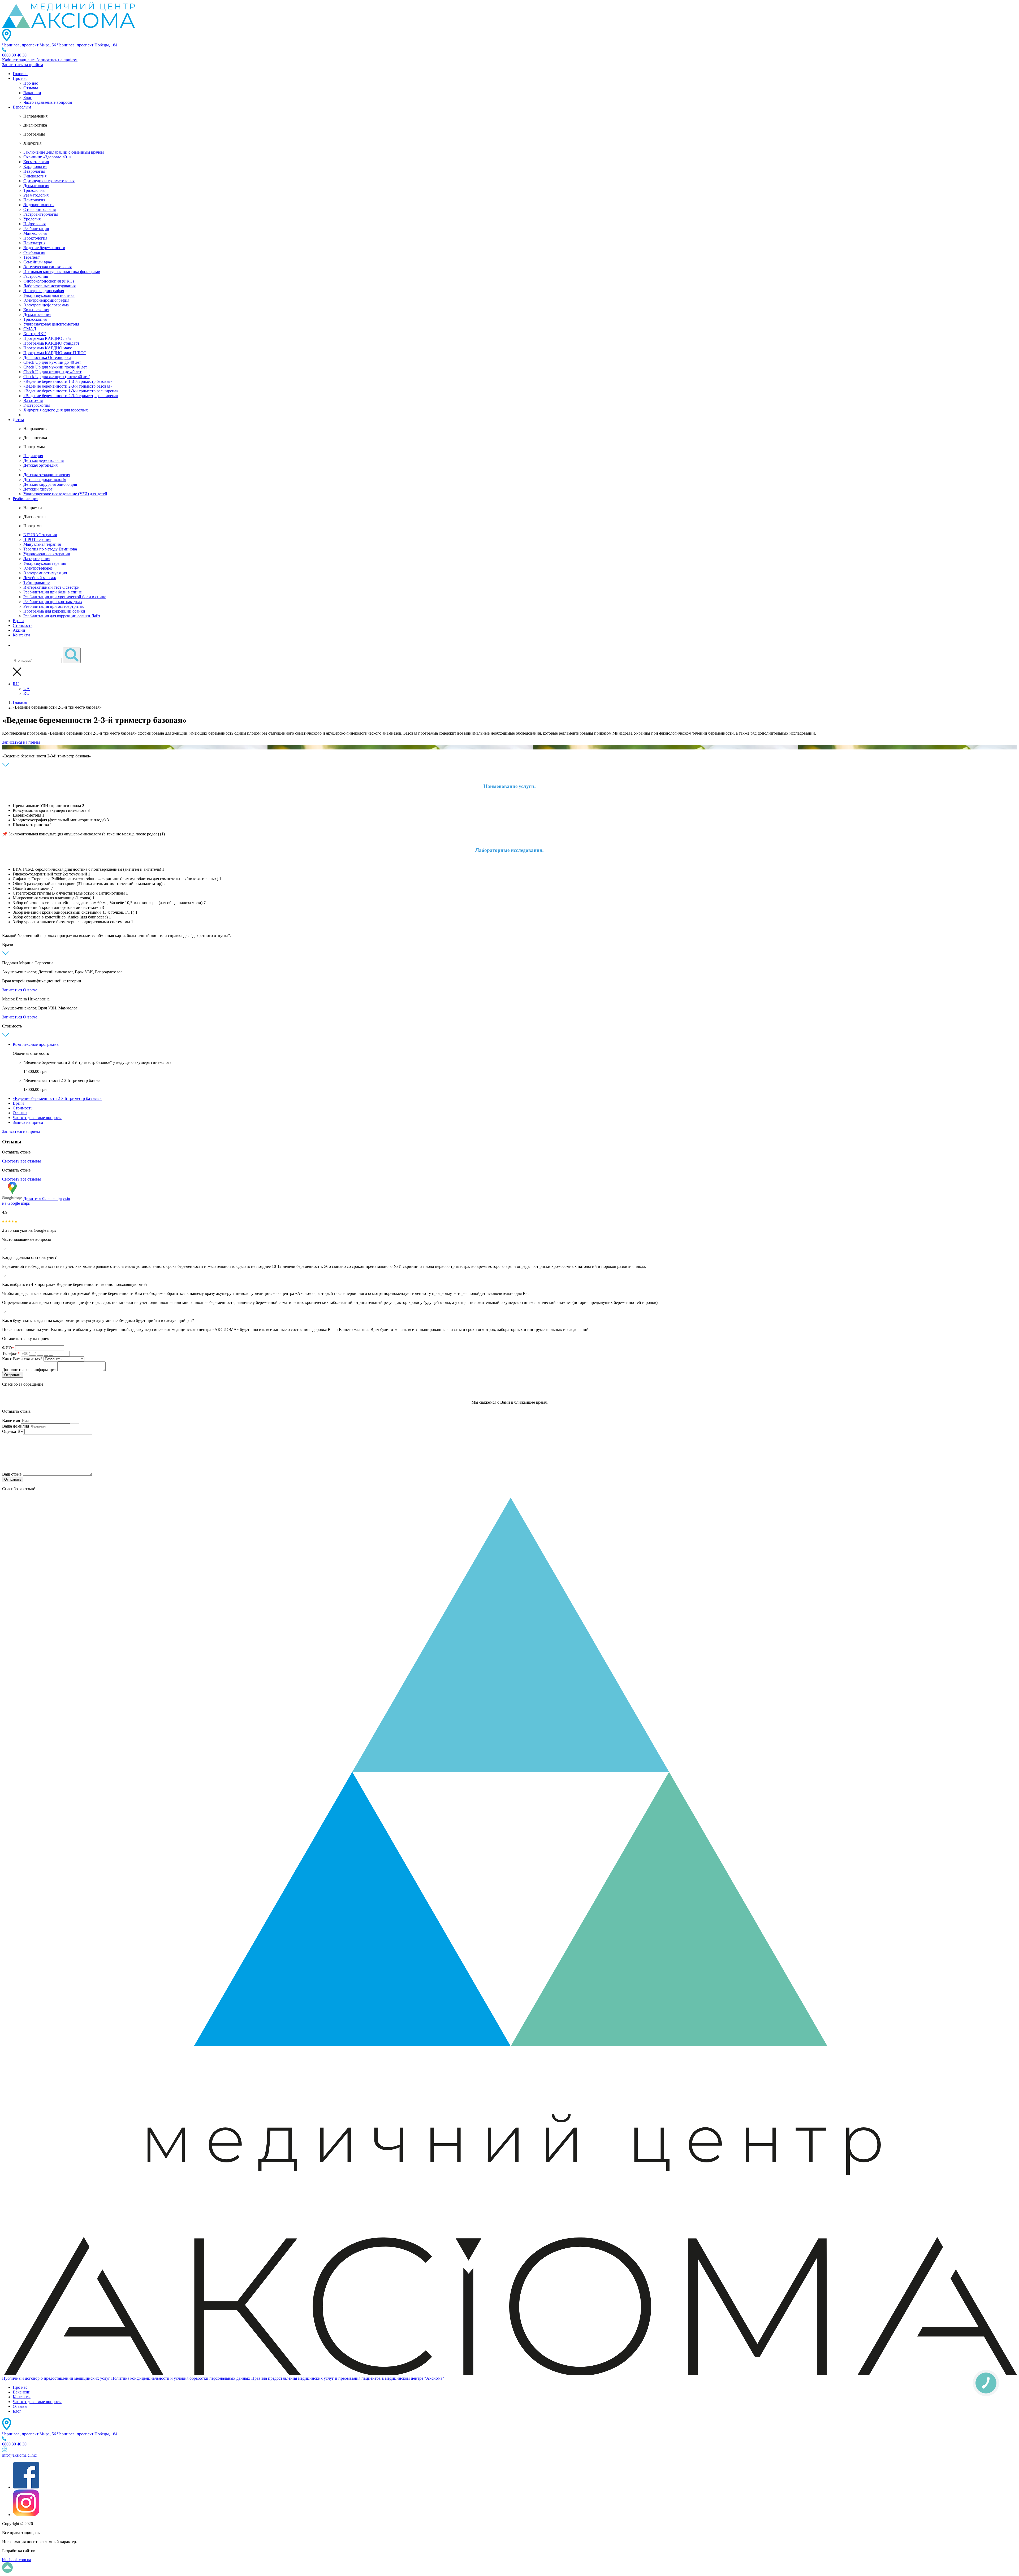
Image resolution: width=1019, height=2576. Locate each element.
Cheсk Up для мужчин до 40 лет (52, 362)
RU (16, 684)
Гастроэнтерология (41, 214)
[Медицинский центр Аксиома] (68, 26)
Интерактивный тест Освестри (51, 587)
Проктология (35, 238)
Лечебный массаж (40, 578)
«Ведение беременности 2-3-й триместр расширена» (71, 396)
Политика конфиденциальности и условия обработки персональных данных (181, 2378)
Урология (32, 219)
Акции (19, 630)
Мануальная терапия (42, 544)
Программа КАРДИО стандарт (51, 343)
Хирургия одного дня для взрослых (56, 410)
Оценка (9, 1431)
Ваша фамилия (16, 1426)
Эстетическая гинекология (48, 267)
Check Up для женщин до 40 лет (52, 372)
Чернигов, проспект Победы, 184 (87, 45)
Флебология (34, 252)
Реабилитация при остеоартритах (54, 606)
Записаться (13, 990)
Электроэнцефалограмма (46, 305)
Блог (28, 97)
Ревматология (36, 195)
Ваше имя (11, 1421)
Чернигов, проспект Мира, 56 (29, 45)
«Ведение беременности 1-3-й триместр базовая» (68, 381)
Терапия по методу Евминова (50, 549)
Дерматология (36, 186)
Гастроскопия (36, 276)
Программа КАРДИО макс (48, 348)
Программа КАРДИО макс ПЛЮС (55, 353)
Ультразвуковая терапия (45, 563)
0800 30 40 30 (14, 55)
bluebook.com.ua (17, 2560)
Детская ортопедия (40, 465)
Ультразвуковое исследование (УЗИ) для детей (65, 494)
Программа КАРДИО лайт (48, 338)
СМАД (30, 329)
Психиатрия (34, 243)
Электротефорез (38, 568)
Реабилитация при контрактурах (53, 602)
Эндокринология (39, 205)
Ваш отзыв (12, 1474)
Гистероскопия (37, 405)
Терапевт (32, 257)
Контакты (22, 2397)
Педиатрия (33, 456)
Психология (34, 200)
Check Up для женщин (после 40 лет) (57, 377)
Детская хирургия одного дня (50, 484)
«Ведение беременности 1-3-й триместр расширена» (71, 391)
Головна (20, 74)
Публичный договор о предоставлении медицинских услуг (56, 2378)
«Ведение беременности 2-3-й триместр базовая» (68, 386)
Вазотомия (33, 400)
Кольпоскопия (36, 310)
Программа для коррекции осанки (54, 611)
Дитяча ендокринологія (45, 480)
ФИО (8, 1348)
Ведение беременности (44, 248)
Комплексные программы (36, 1044)
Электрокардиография (44, 291)
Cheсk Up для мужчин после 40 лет (55, 367)
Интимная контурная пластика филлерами (62, 272)
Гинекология (35, 176)
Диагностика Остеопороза (47, 357)
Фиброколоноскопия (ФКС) (49, 281)
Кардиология (35, 166)
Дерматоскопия (37, 315)
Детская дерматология (44, 460)
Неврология (34, 171)
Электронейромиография (46, 300)
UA (27, 689)
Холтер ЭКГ (34, 334)
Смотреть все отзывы (21, 1161)
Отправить (13, 1375)
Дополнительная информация (29, 1370)
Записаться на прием (21, 742)
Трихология (34, 190)
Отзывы (31, 88)
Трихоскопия (35, 319)
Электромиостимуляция (45, 573)
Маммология (35, 233)
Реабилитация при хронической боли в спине (65, 597)
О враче (30, 990)
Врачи (18, 621)
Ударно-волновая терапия (47, 554)
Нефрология (34, 224)
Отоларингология (40, 209)
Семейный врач (38, 262)
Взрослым (22, 107)
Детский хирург (38, 489)
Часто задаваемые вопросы (48, 102)
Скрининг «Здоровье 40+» (47, 157)
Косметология (36, 162)
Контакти (21, 635)
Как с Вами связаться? (22, 1359)
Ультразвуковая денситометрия (51, 324)
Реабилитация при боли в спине (53, 592)
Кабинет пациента (19, 60)
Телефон (11, 1353)
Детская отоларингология (47, 475)
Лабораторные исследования (49, 286)
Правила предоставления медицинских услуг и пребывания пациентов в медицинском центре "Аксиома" (348, 2378)
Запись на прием (28, 1122)
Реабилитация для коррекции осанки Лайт (62, 616)
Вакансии (32, 93)
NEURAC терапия (40, 535)
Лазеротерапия (37, 559)
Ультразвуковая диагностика (49, 295)
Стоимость (23, 625)
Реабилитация (36, 229)
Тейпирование (36, 582)
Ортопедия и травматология (49, 181)
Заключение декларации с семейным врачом (64, 152)
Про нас (20, 78)
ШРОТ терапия (37, 539)
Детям (18, 420)
